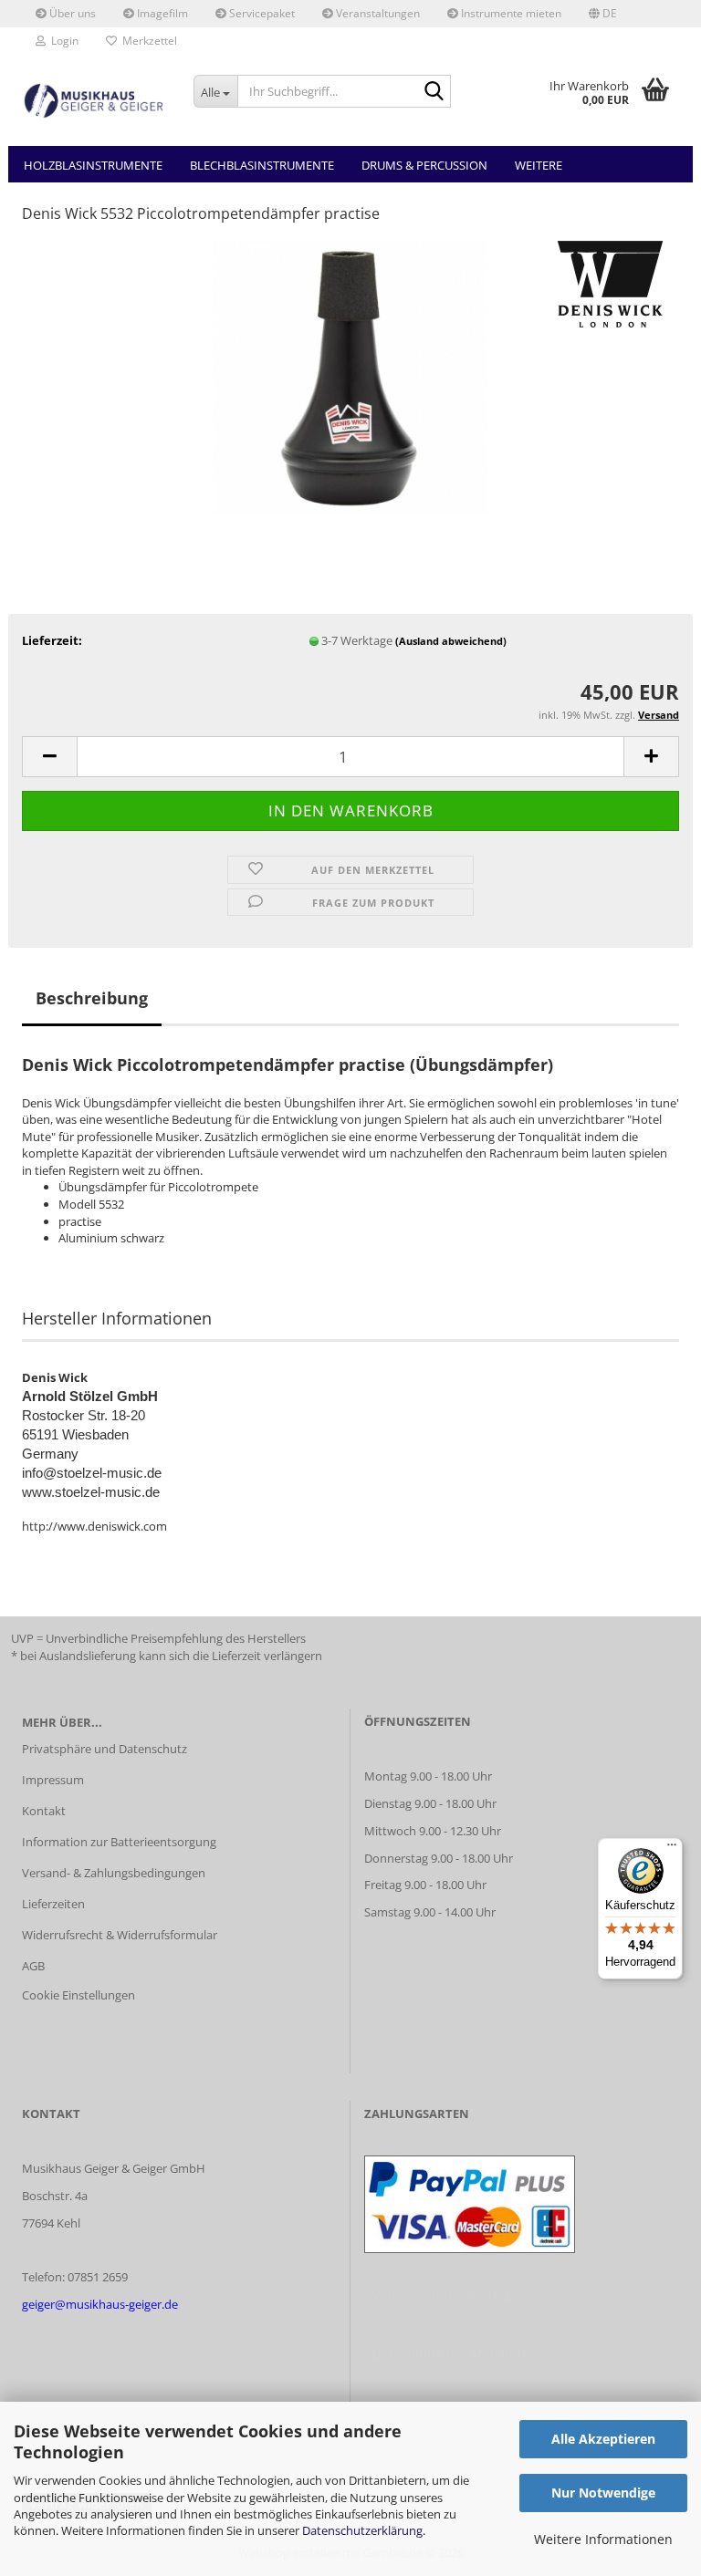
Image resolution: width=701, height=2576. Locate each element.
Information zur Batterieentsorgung (119, 1842)
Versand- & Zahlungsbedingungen (114, 1873)
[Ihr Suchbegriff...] (434, 92)
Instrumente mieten (510, 13)
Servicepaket (261, 13)
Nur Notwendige (603, 2493)
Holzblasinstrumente (93, 165)
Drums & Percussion (424, 165)
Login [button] (62, 41)
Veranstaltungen (377, 13)
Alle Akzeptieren (603, 2439)
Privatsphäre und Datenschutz (105, 1749)
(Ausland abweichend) (451, 641)
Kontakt (44, 1811)
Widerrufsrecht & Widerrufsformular (120, 1935)
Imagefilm (161, 13)
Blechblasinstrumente (262, 165)
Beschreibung (92, 998)
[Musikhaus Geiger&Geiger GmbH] (94, 100)
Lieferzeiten (53, 1904)
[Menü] (672, 1849)
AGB (33, 1966)
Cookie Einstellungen (78, 1995)
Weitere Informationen (603, 2539)
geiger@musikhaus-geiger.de (100, 2304)
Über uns (71, 13)
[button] (603, 14)
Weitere (539, 165)
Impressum (53, 1780)
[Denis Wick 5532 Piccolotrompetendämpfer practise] (350, 376)
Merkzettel (147, 41)
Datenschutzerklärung (362, 2530)
